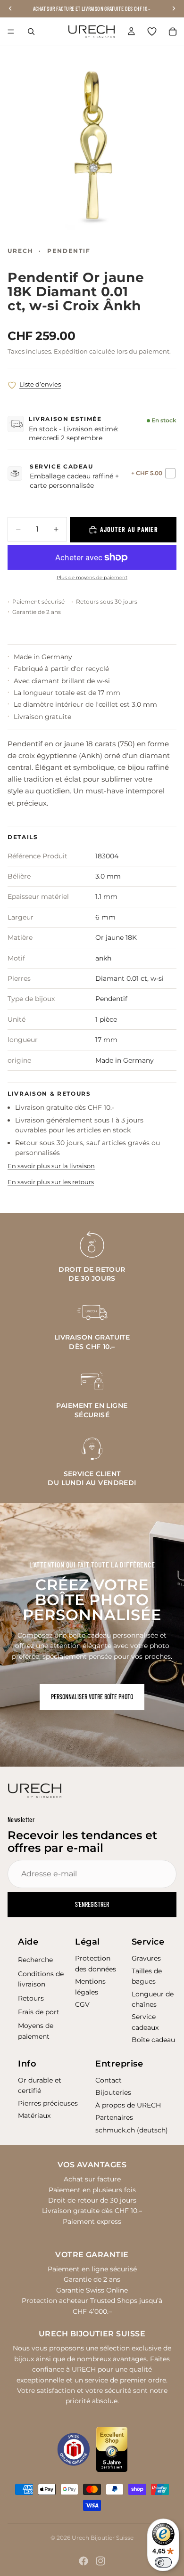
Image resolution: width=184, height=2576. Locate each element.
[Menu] (11, 32)
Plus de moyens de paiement (92, 577)
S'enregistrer (92, 1904)
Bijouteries (113, 2092)
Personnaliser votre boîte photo (92, 1697)
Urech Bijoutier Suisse (103, 2538)
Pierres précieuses (48, 2103)
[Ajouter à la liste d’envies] (12, 385)
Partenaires (114, 2117)
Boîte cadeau (153, 2040)
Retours (31, 1998)
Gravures (146, 1958)
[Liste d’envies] (152, 32)
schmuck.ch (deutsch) (132, 2130)
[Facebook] (84, 2561)
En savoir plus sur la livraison (51, 1166)
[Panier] (173, 32)
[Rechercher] (31, 32)
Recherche (35, 1960)
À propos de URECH (128, 2105)
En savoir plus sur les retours (51, 1182)
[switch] (163, 2562)
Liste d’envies (40, 384)
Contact (109, 2080)
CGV (82, 2004)
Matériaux (34, 2116)
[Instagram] (100, 2561)
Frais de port (39, 2012)
